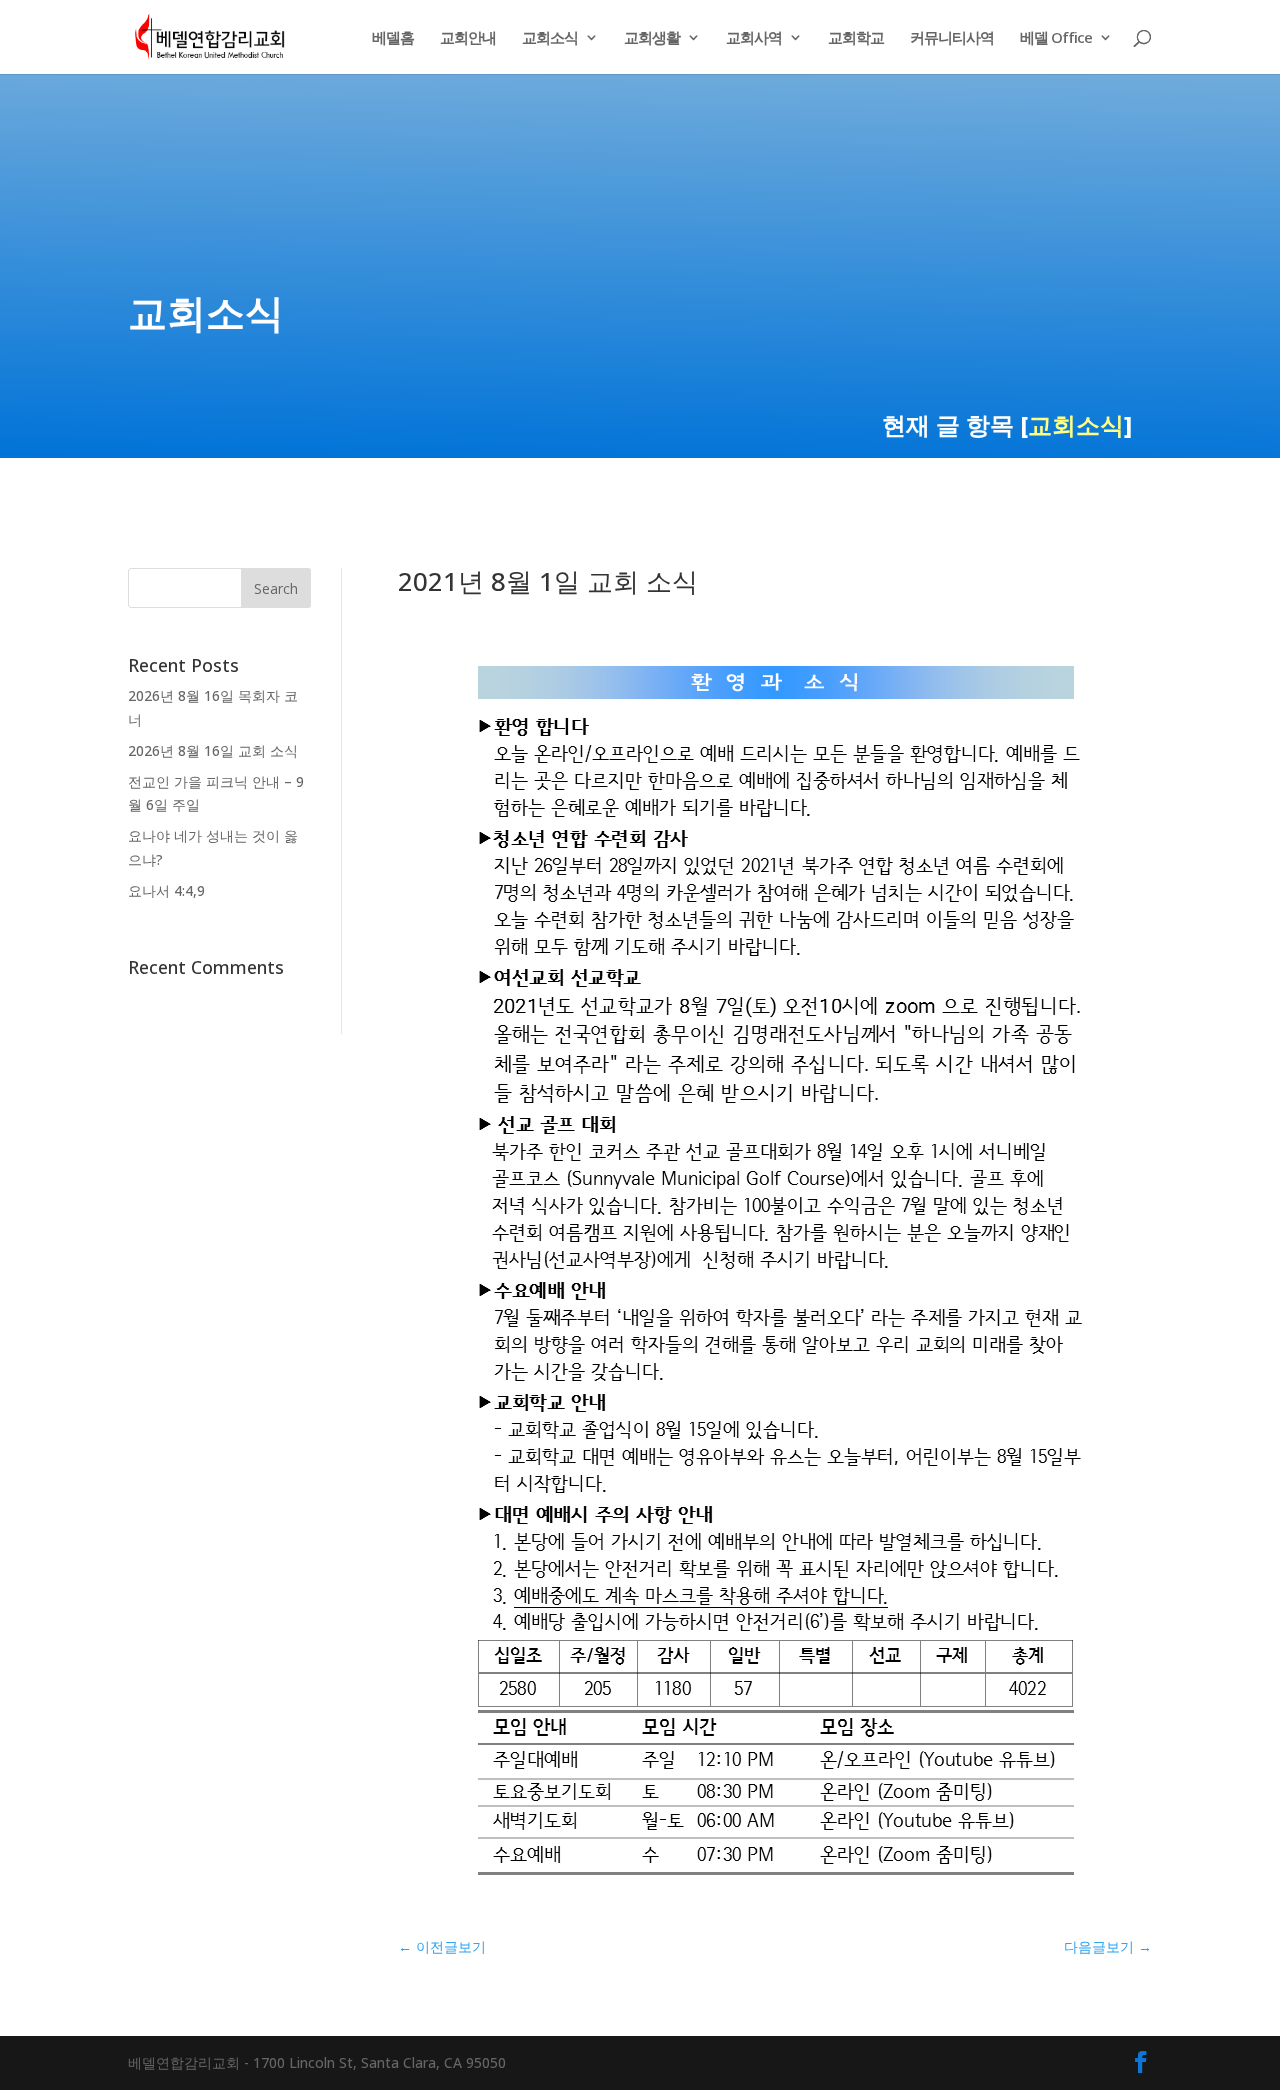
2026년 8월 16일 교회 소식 (213, 750)
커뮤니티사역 (952, 38)
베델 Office (1056, 38)
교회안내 (468, 38)
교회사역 (754, 38)
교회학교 (856, 38)
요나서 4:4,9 (166, 890)
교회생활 (652, 38)
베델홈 (393, 38)
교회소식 (550, 38)
